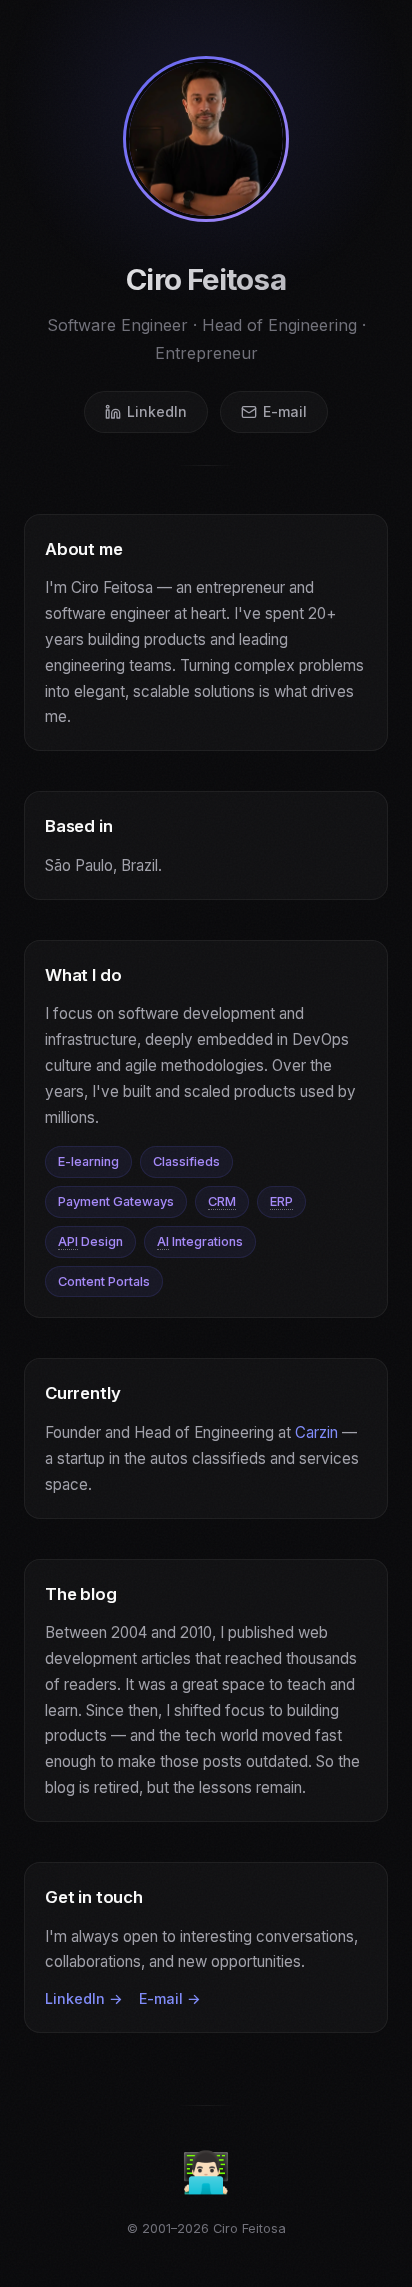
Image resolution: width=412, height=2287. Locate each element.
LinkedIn (157, 411)
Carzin (316, 1432)
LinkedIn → (84, 1998)
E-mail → (170, 1998)
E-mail (285, 411)
